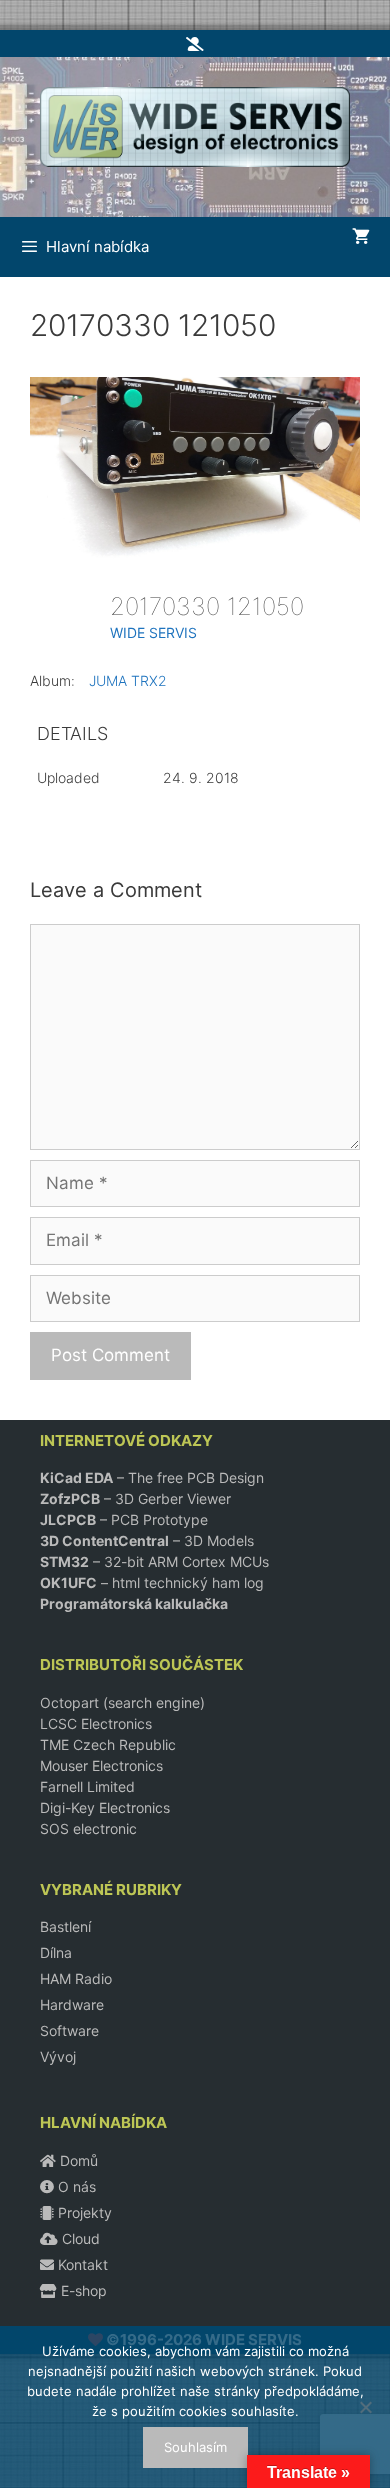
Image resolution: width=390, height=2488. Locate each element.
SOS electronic (88, 1828)
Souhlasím (195, 2447)
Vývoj (58, 2056)
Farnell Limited (87, 1786)
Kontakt (81, 2264)
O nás (75, 2186)
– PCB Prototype (124, 1519)
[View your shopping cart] (361, 237)
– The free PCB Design (152, 1477)
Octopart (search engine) (122, 1702)
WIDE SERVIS (153, 632)
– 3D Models (147, 1540)
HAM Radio (76, 1978)
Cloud (79, 2238)
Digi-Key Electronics (105, 1807)
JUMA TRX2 (128, 680)
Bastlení (65, 1926)
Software (69, 2030)
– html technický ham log (152, 1582)
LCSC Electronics (96, 1723)
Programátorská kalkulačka (134, 1603)
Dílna (56, 1952)
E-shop (82, 2290)
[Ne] (365, 2407)
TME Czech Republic (108, 1744)
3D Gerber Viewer (173, 1498)
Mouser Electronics (101, 1765)
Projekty (83, 2212)
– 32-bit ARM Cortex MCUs (154, 1561)
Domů (77, 2160)
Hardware (72, 2004)
